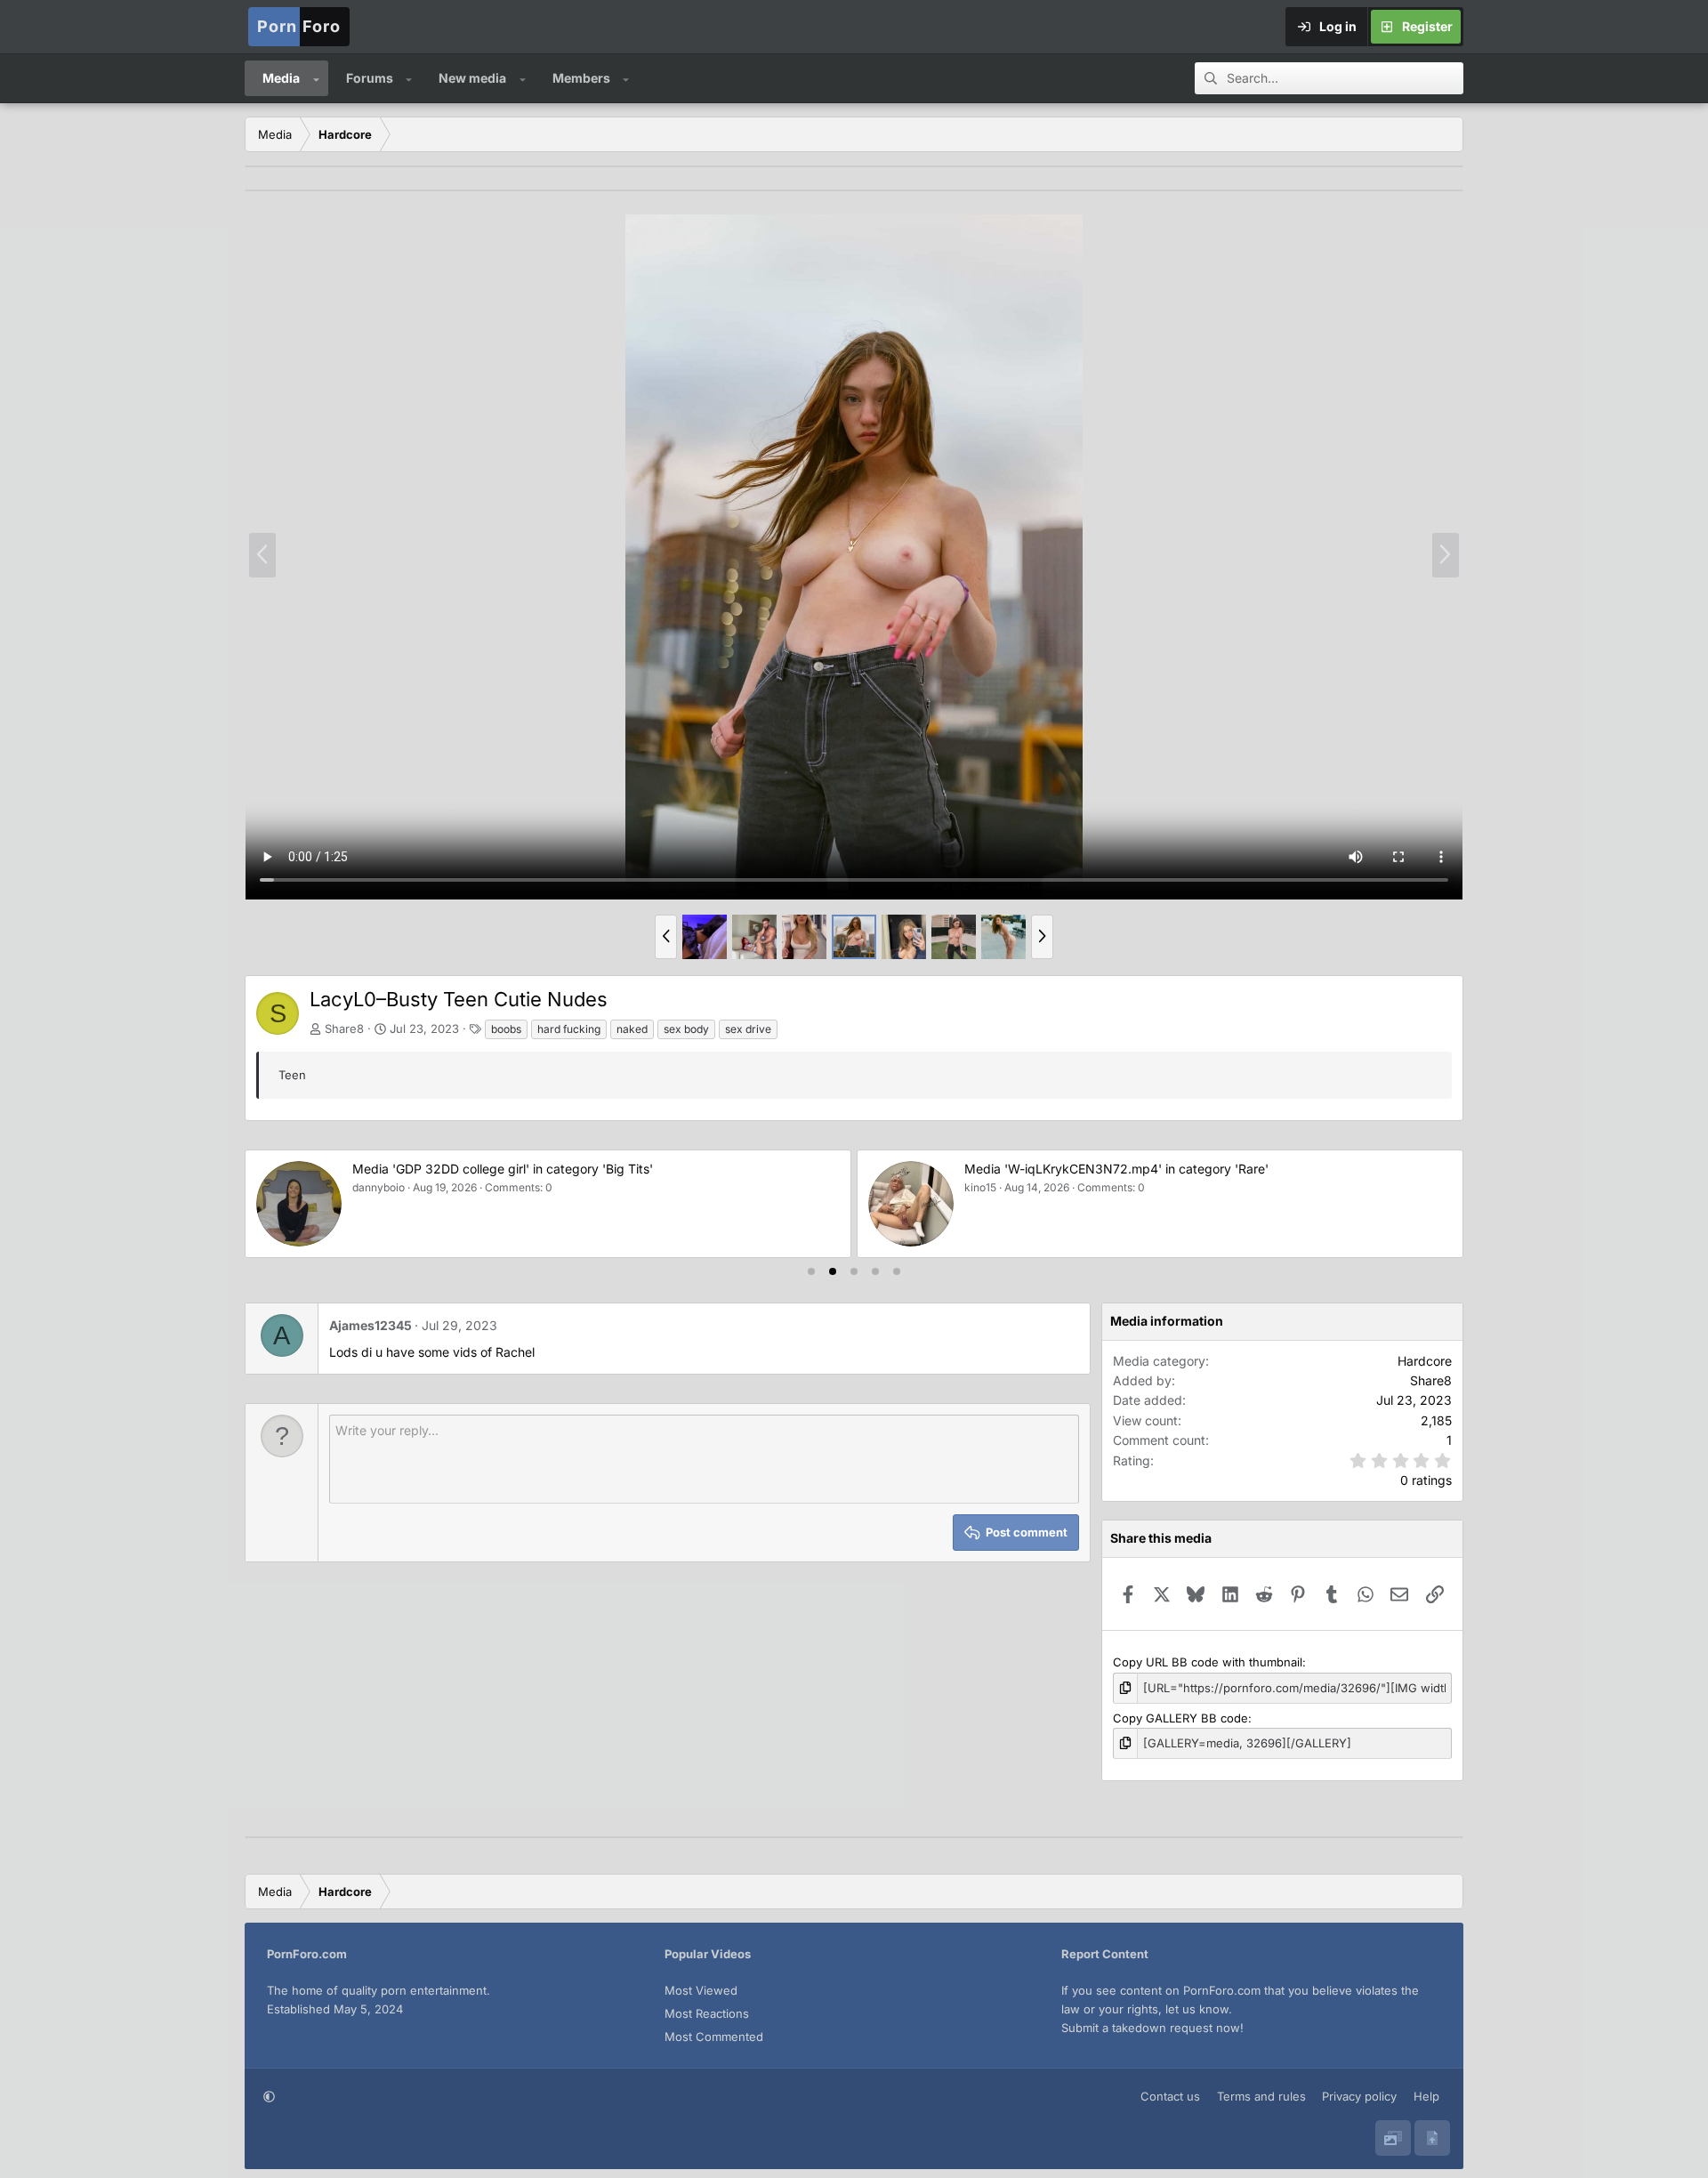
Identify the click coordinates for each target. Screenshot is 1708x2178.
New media (472, 78)
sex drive (748, 1029)
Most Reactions (707, 2013)
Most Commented (714, 2037)
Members (581, 78)
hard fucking (569, 1029)
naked (632, 1029)
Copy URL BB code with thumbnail (1208, 1662)
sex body (686, 1029)
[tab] (811, 1271)
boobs (506, 1029)
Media (281, 78)
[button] (316, 78)
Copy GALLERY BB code (1180, 1718)
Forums (370, 78)
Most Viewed (701, 1990)
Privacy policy (1359, 2096)
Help (1426, 2096)
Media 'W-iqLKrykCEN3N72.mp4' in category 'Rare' (1116, 1169)
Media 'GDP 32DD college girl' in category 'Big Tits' (503, 1169)
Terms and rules (1261, 2096)
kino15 (980, 1187)
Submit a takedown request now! (1152, 2028)
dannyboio (379, 1187)
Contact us (1170, 2096)
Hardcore (1425, 1361)
